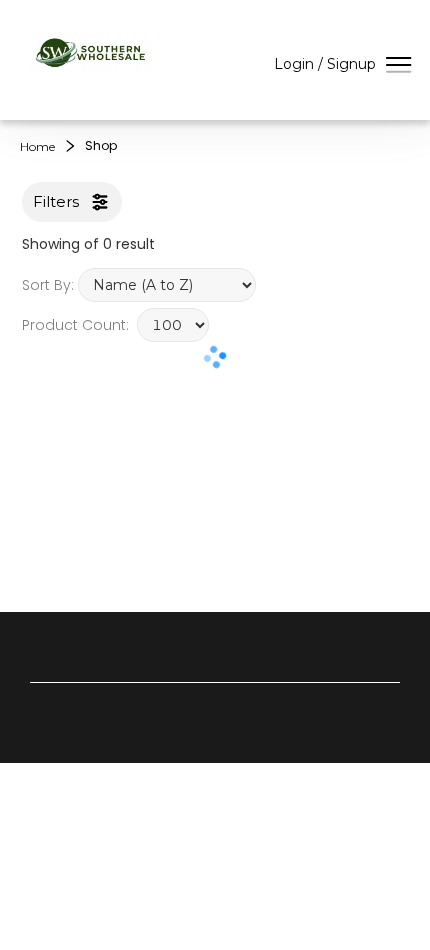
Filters (56, 201)
